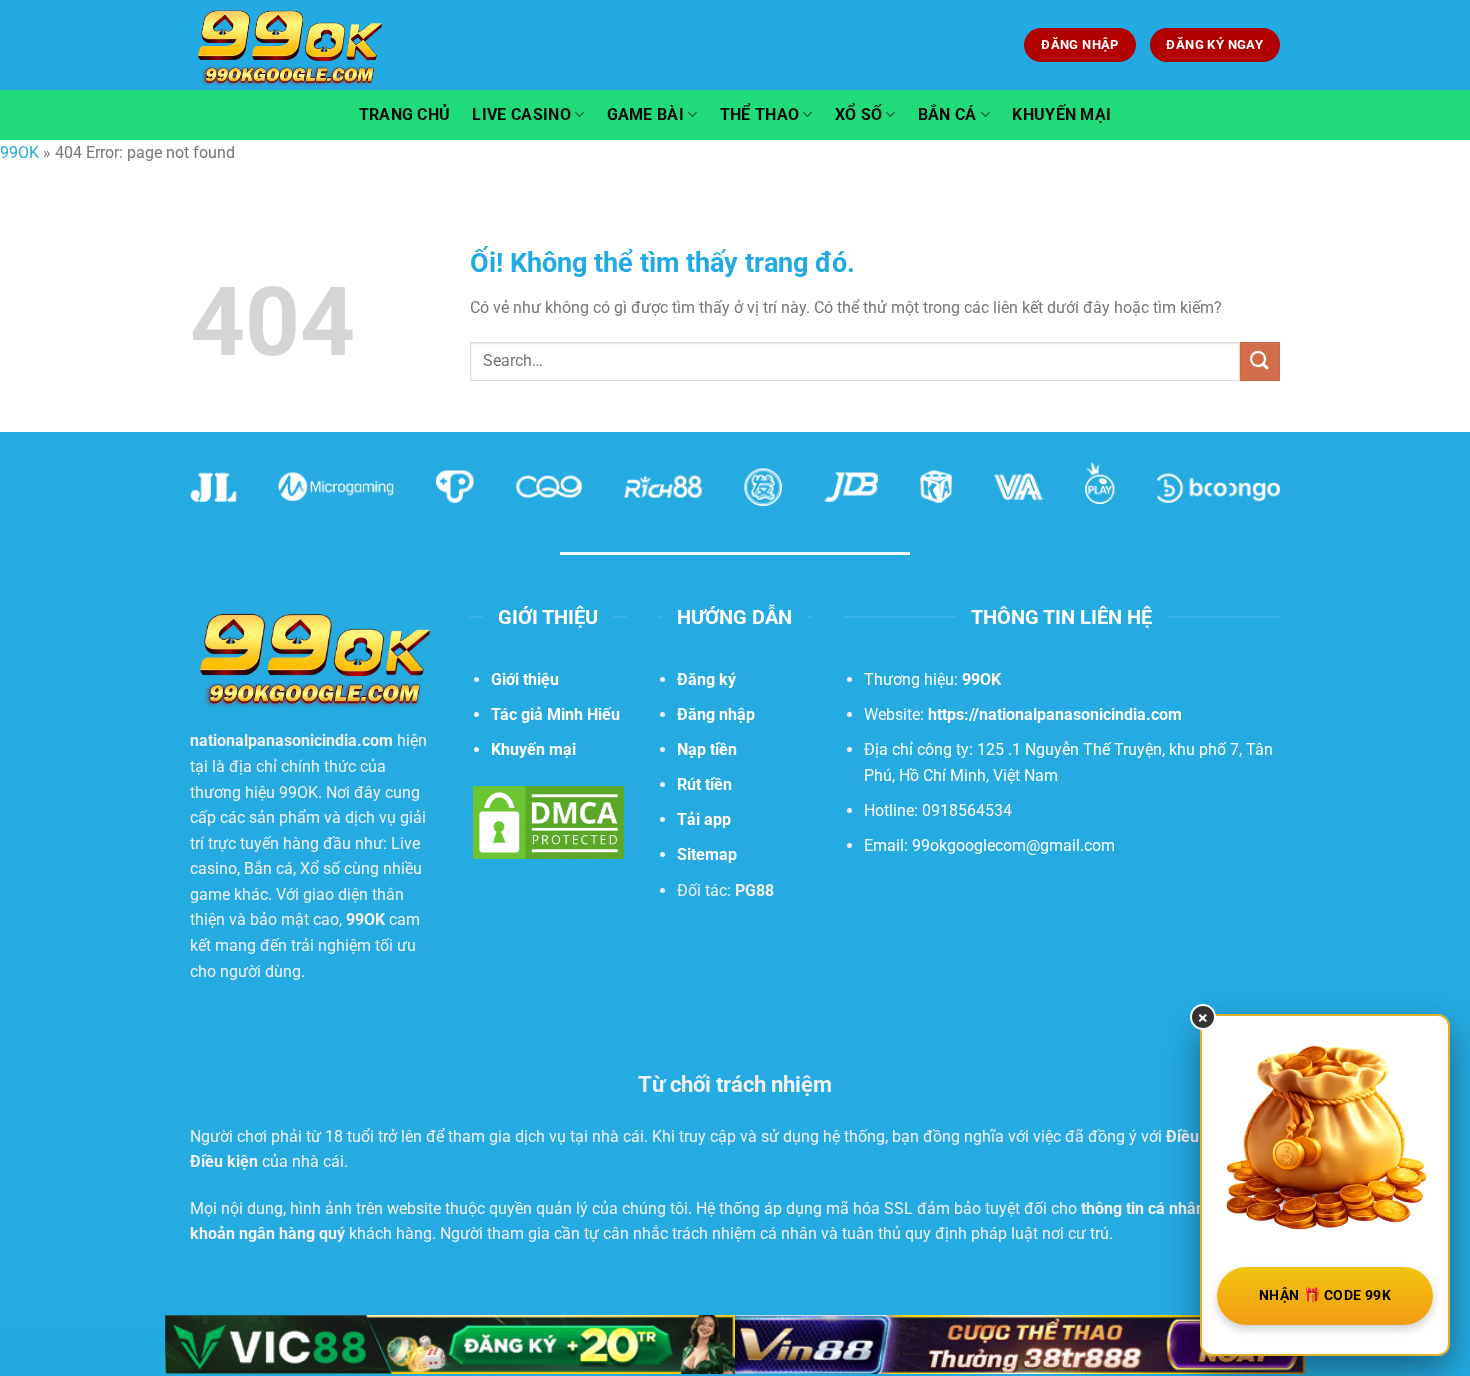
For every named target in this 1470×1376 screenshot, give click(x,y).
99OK (19, 152)
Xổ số (859, 114)
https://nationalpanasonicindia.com (1055, 714)
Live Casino (521, 114)
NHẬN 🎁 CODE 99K (1325, 1295)
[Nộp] (1260, 361)
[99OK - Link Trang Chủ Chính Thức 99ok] (290, 44)
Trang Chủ (405, 114)
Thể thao (760, 114)
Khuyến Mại (1061, 114)
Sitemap (707, 854)
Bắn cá (947, 114)
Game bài (646, 114)
